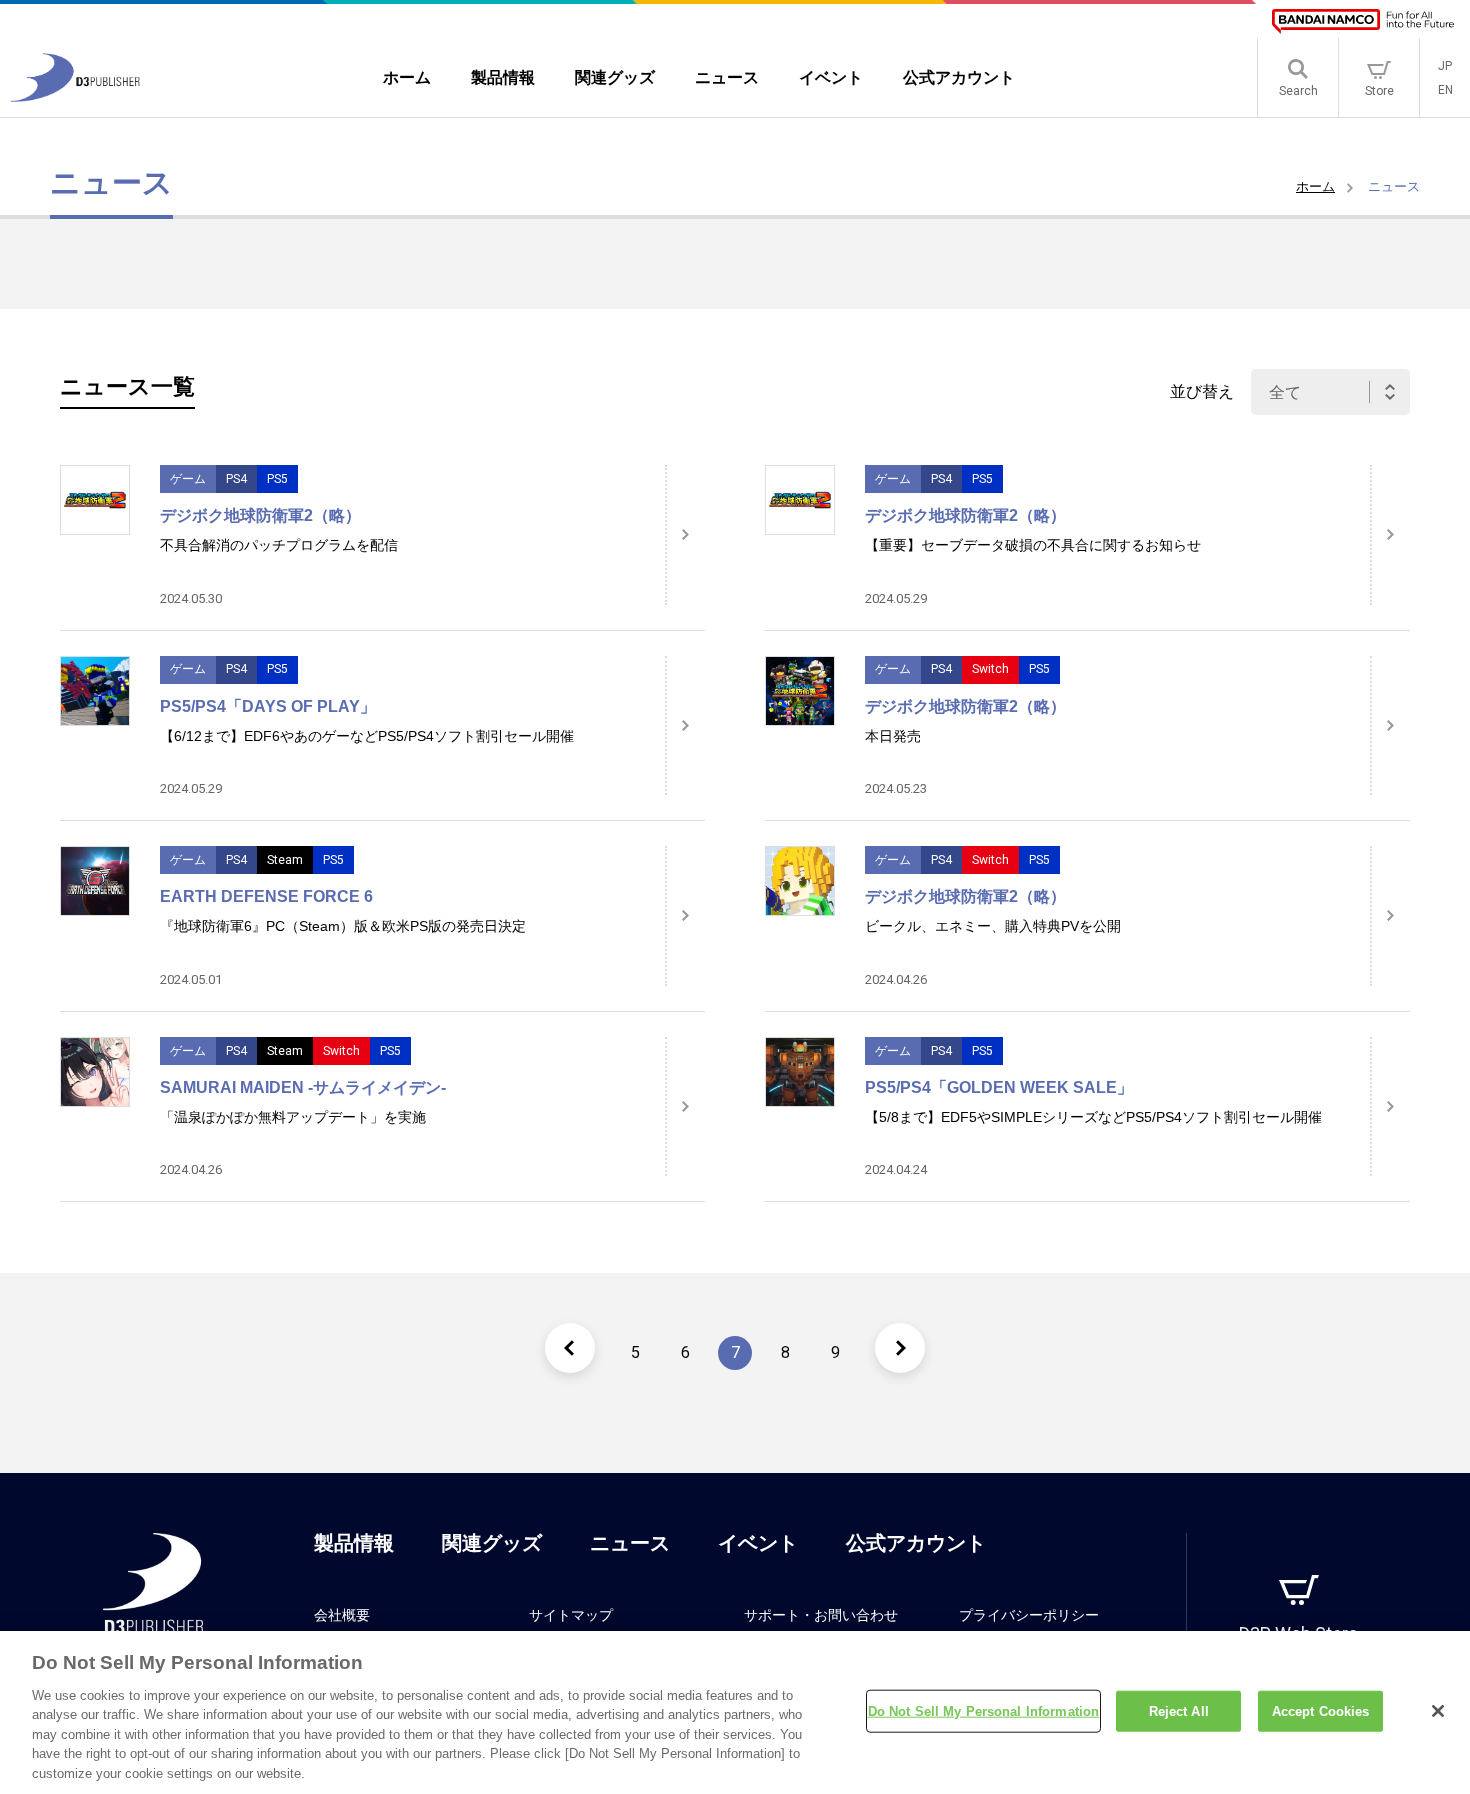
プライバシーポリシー (1029, 1615)
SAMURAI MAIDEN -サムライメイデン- (303, 1087)
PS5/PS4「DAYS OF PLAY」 (268, 706)
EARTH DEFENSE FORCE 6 (266, 896)
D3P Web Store (1298, 1633)
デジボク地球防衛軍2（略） (260, 515)
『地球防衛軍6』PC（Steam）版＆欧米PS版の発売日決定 (343, 926)
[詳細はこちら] (685, 535)
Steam (285, 860)
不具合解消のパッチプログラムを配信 (279, 545)
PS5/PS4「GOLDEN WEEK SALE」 (999, 1087)
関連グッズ (492, 1543)
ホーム (1315, 186)
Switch (990, 669)
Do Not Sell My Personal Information (984, 1710)
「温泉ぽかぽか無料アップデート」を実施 (293, 1117)
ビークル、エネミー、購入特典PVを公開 (993, 926)
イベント (758, 1543)
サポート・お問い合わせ (821, 1615)
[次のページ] (900, 1348)
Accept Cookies (1321, 1710)
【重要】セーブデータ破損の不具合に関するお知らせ (1033, 545)
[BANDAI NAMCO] (1363, 21)
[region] (735, 1712)
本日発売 (893, 736)
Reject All (1179, 1710)
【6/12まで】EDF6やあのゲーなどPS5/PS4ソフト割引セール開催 (367, 736)
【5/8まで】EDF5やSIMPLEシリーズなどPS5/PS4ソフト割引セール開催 (1093, 1117)
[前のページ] (570, 1348)
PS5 (277, 479)
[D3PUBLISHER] (75, 96)
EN (1445, 90)
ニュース (630, 1543)
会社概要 (342, 1615)
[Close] (1438, 1711)
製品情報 (354, 1543)
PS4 (236, 479)
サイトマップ (571, 1615)
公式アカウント (916, 1543)
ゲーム (188, 479)
